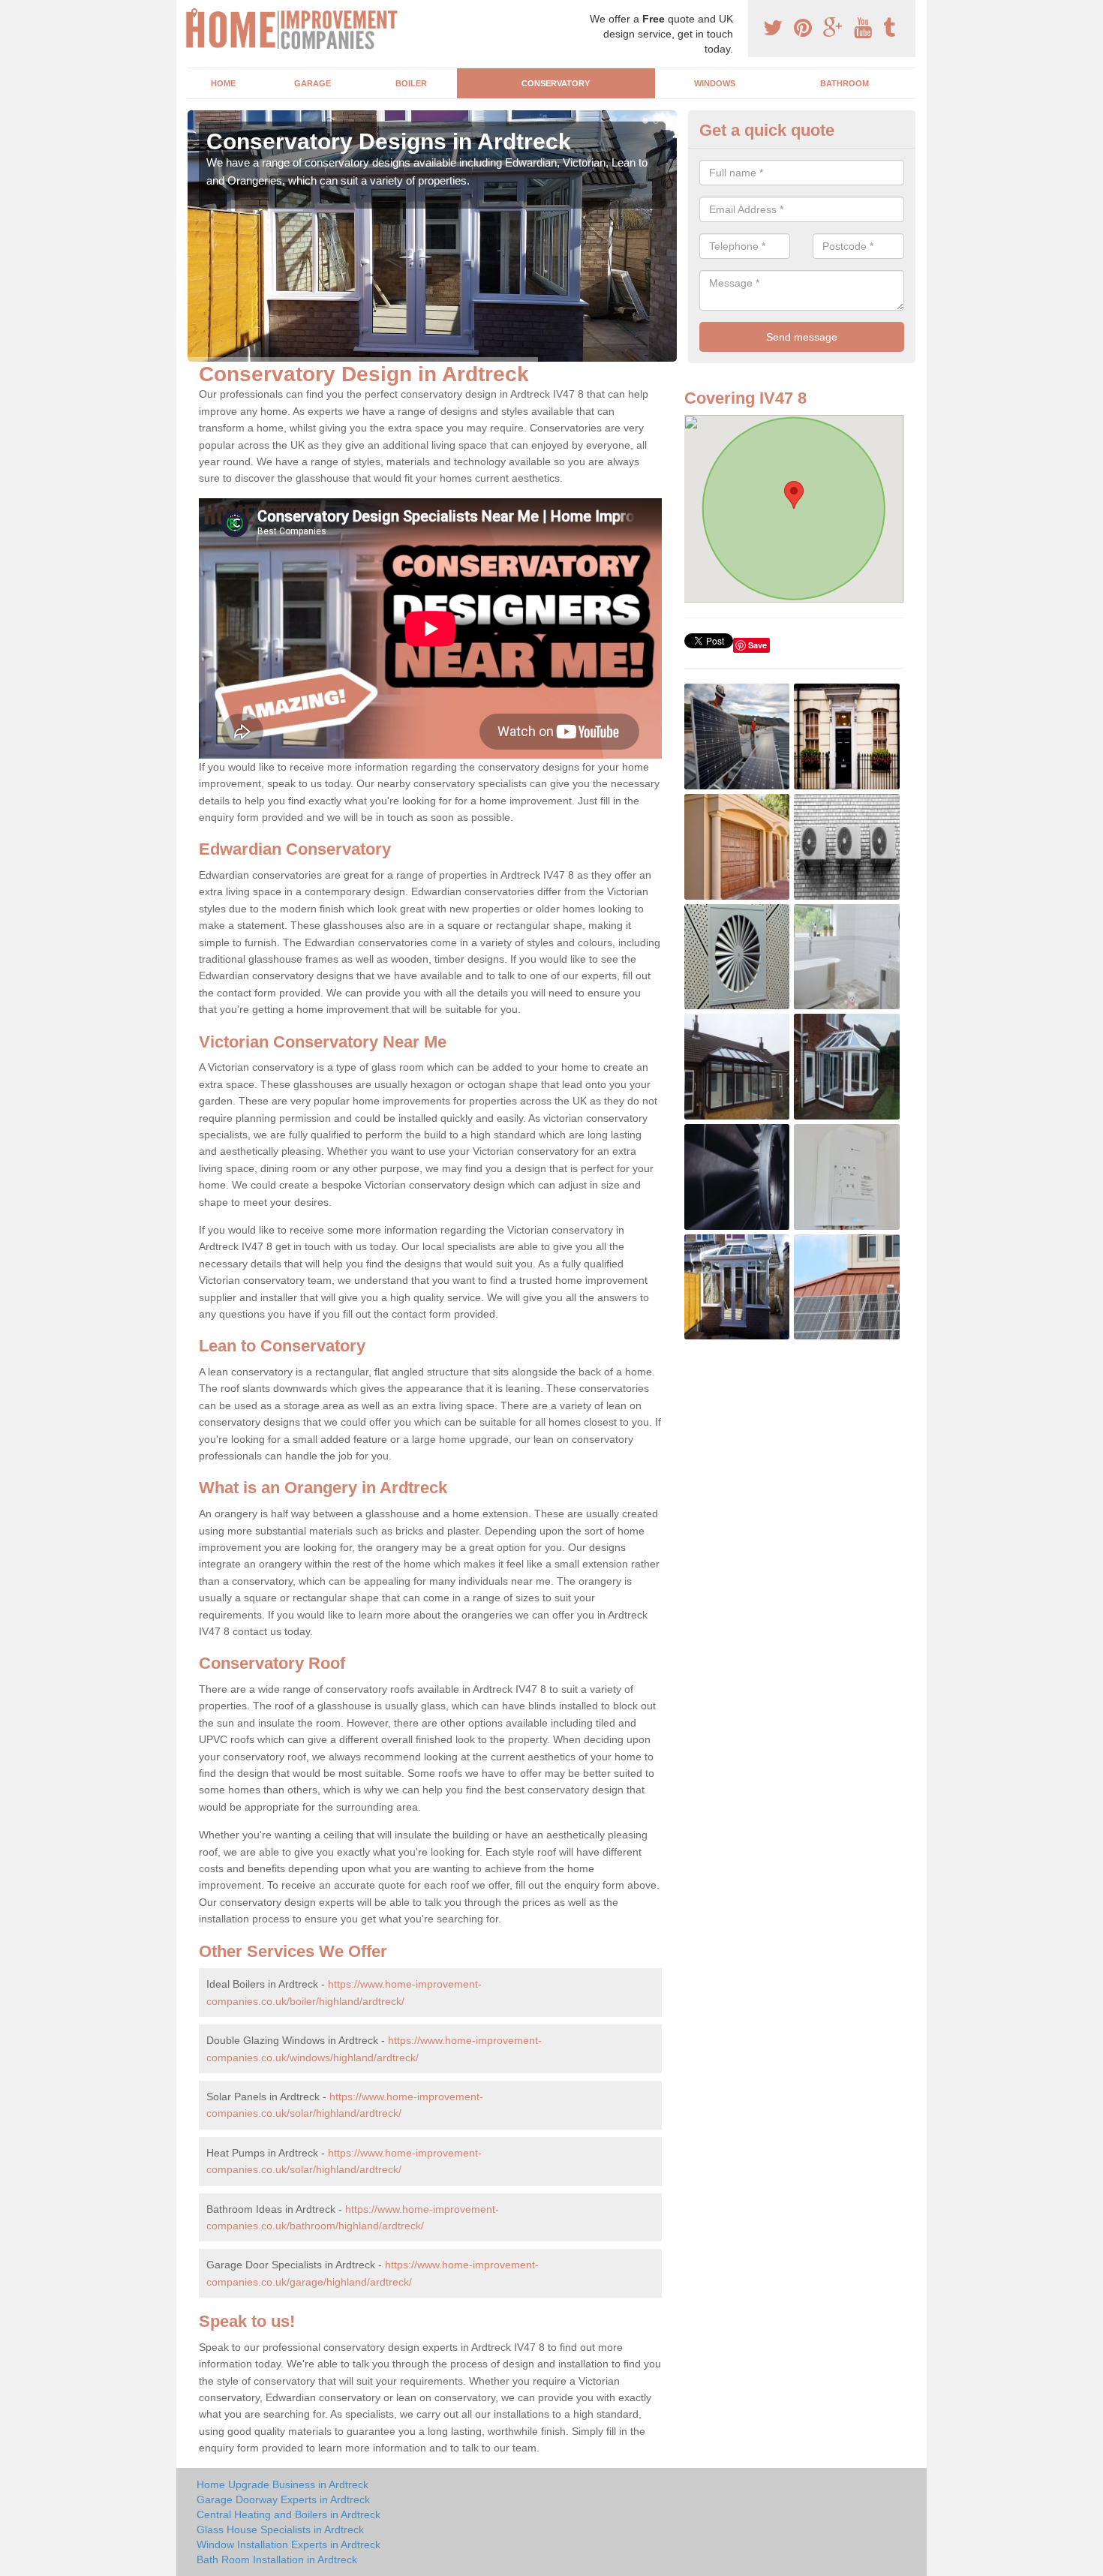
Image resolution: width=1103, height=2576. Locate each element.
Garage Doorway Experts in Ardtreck (283, 2499)
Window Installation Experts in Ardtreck (289, 2544)
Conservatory (556, 83)
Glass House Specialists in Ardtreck (280, 2529)
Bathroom (845, 83)
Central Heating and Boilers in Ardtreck (289, 2514)
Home (223, 83)
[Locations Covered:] (194, 13)
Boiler (411, 83)
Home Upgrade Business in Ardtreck (283, 2484)
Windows (715, 83)
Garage (313, 83)
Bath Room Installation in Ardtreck (277, 2559)
